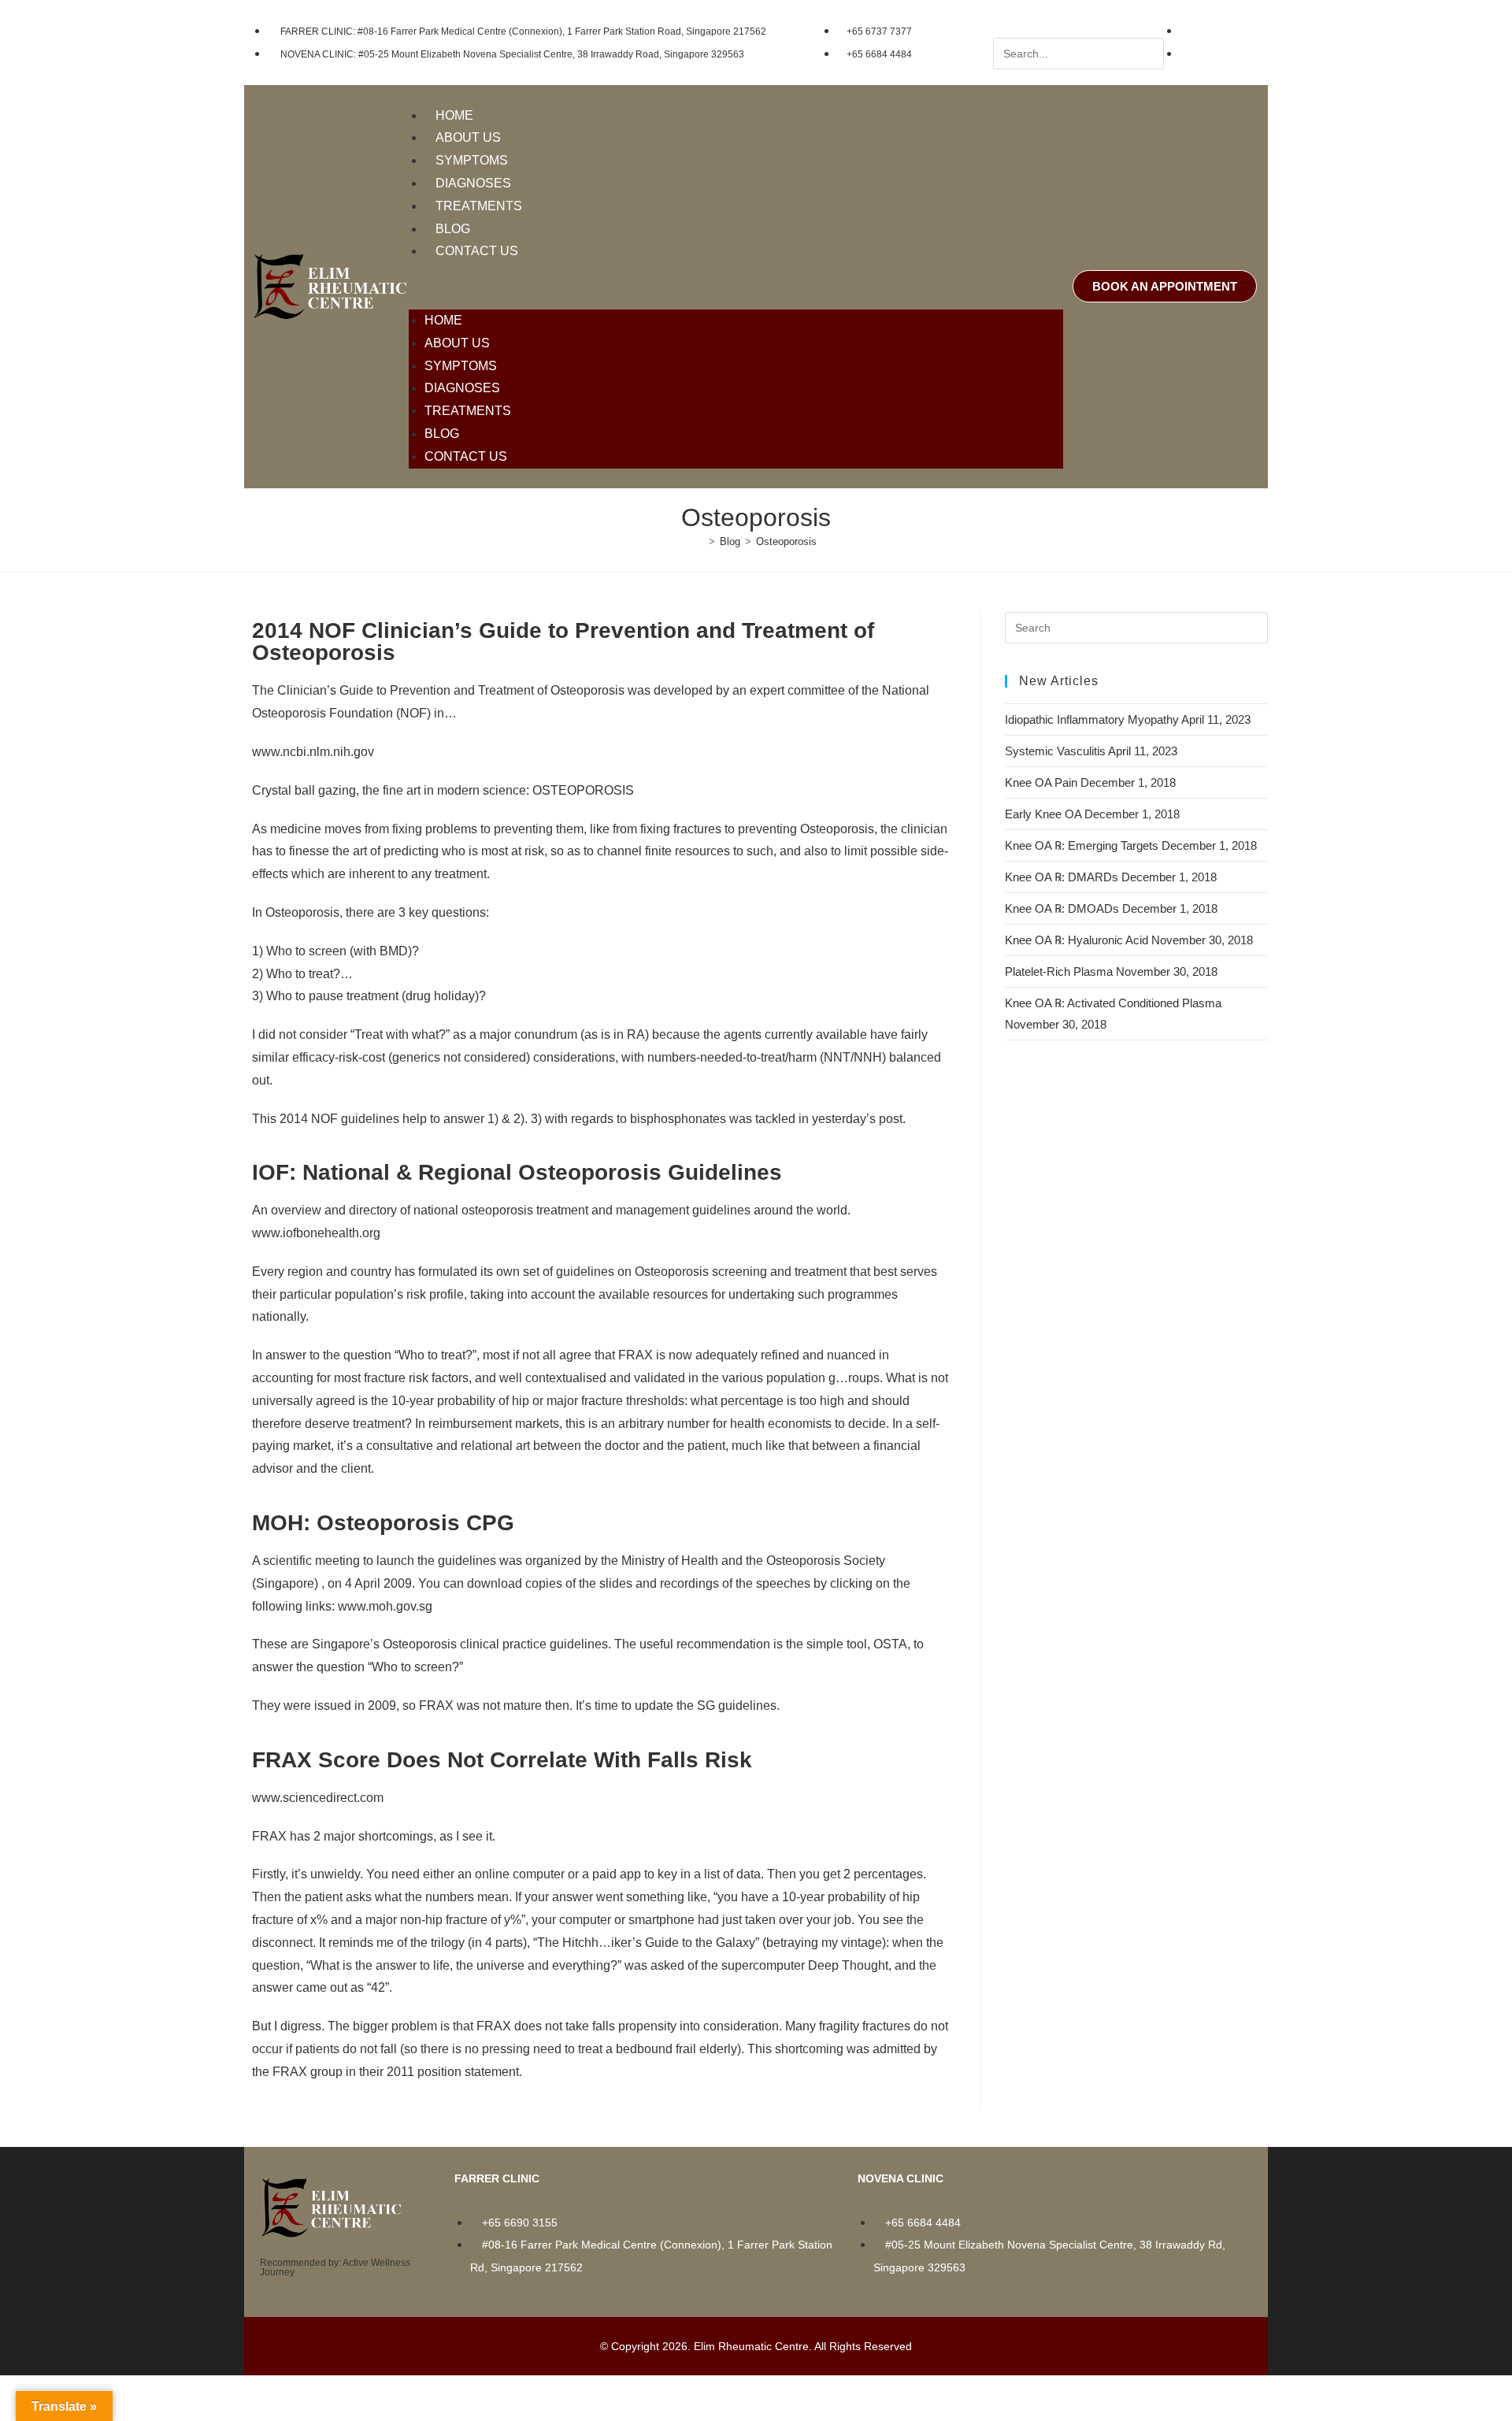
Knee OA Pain (1041, 782)
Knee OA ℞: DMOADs (1062, 908)
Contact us (477, 251)
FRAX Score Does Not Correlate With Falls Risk (502, 1760)
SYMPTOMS (472, 160)
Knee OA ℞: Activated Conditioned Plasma (1113, 1003)
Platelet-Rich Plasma (1059, 971)
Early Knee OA (1043, 814)
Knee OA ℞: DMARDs (1062, 877)
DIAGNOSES (473, 183)
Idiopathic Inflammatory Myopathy (1092, 719)
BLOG (453, 229)
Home (454, 115)
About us (468, 137)
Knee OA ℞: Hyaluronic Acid (1077, 940)
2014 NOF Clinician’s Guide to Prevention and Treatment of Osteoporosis (563, 641)
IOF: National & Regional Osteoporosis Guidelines (517, 1172)
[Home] (700, 541)
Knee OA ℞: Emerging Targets (1082, 845)
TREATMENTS (479, 206)
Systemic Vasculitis (1055, 751)
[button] (736, 286)
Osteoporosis (786, 541)
